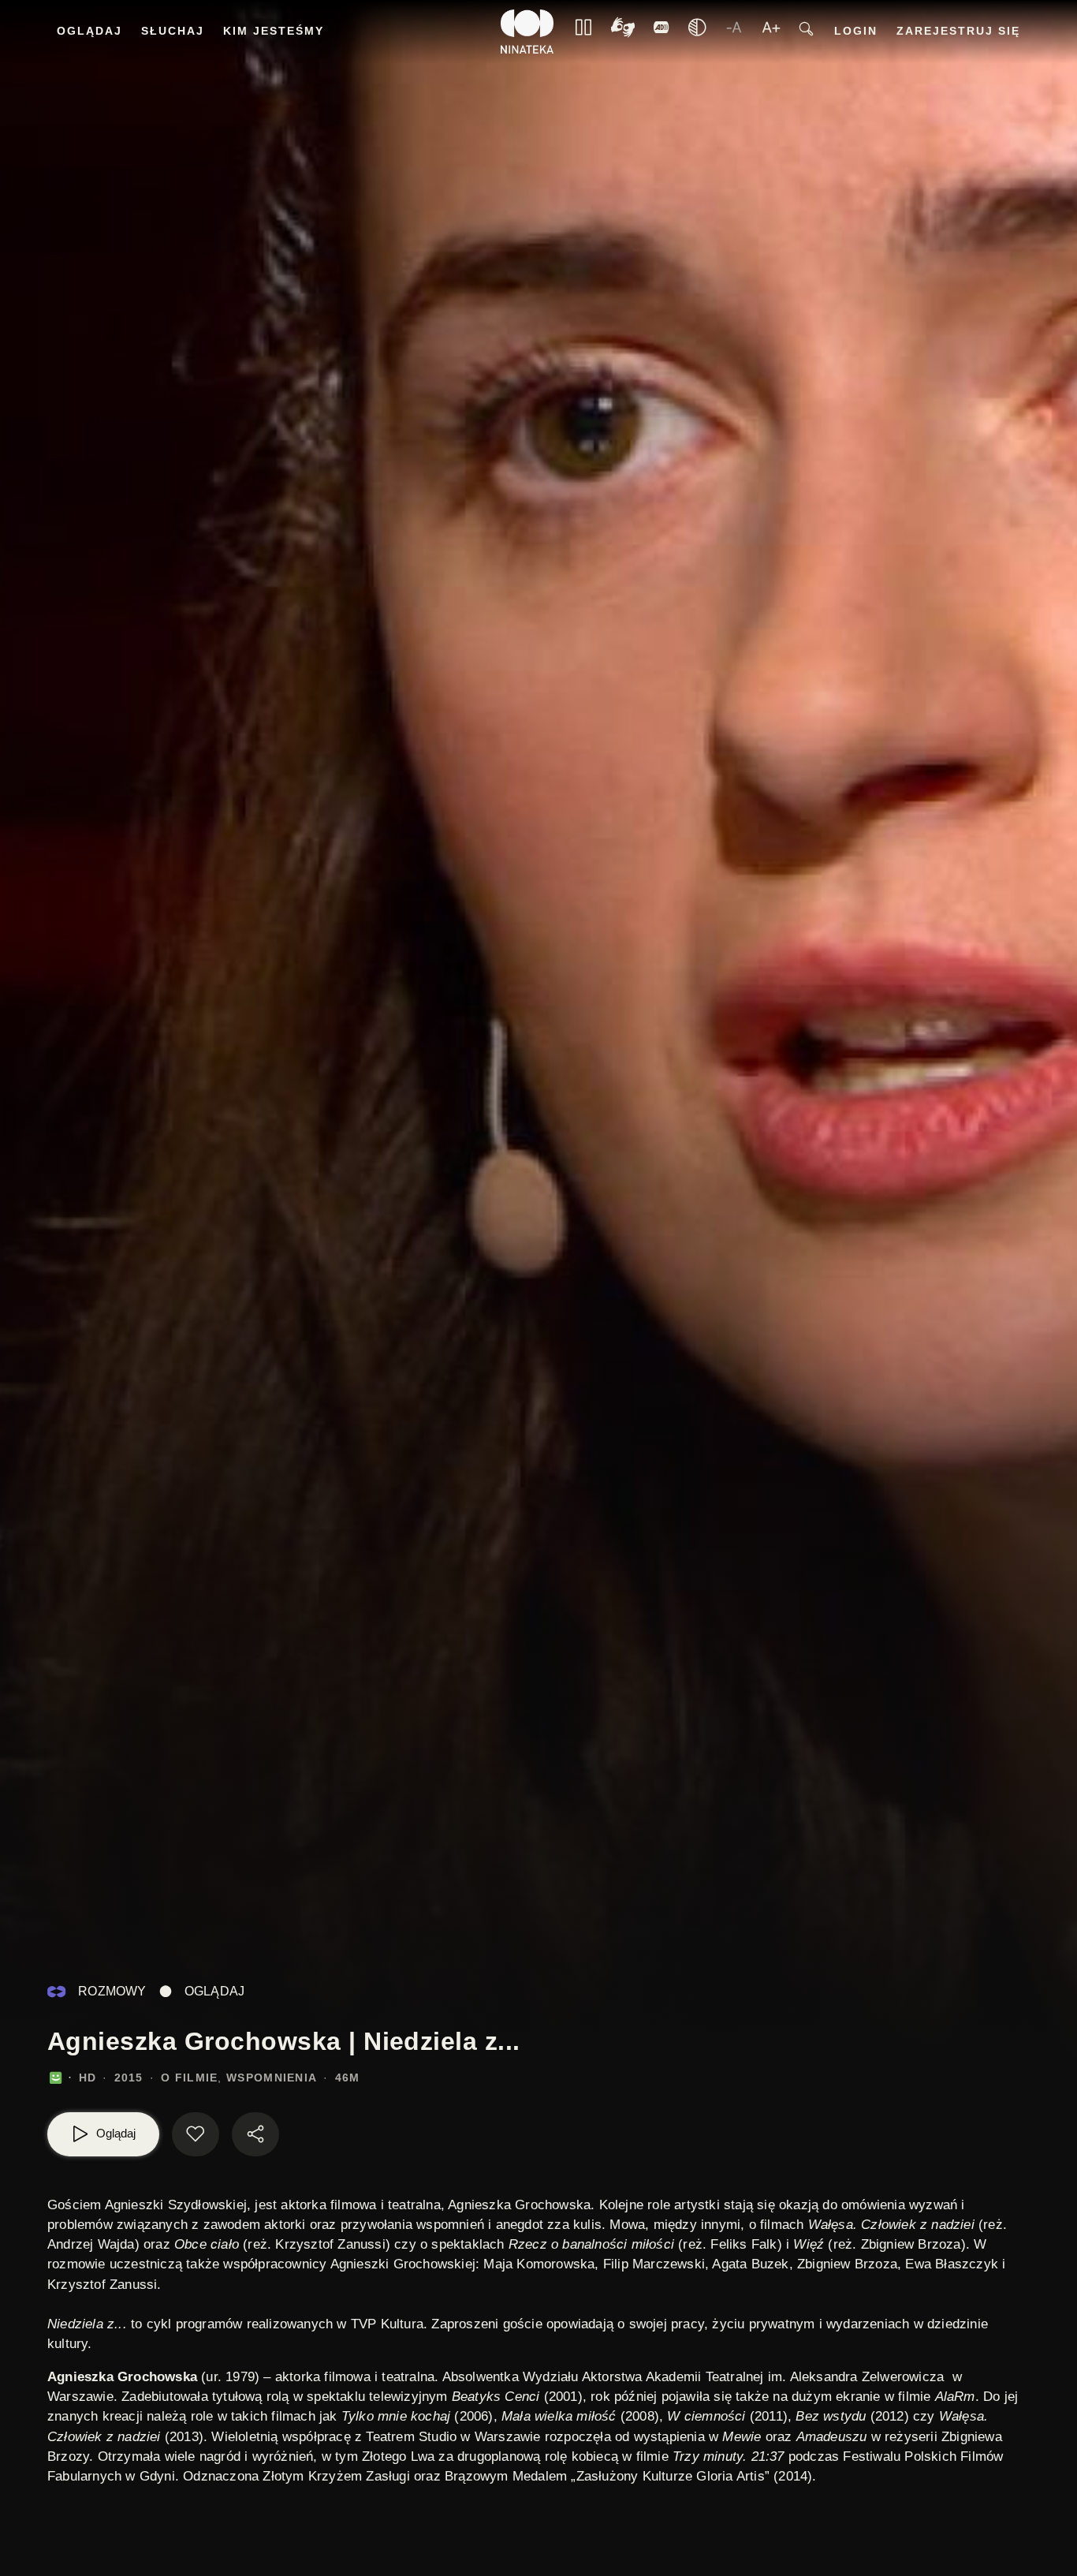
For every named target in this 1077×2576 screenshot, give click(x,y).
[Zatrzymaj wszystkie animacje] (583, 32)
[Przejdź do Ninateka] (527, 32)
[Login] (661, 32)
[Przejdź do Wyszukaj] (806, 32)
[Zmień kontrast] (697, 32)
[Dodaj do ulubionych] (196, 2134)
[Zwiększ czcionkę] (771, 32)
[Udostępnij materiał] (255, 2134)
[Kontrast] (623, 32)
